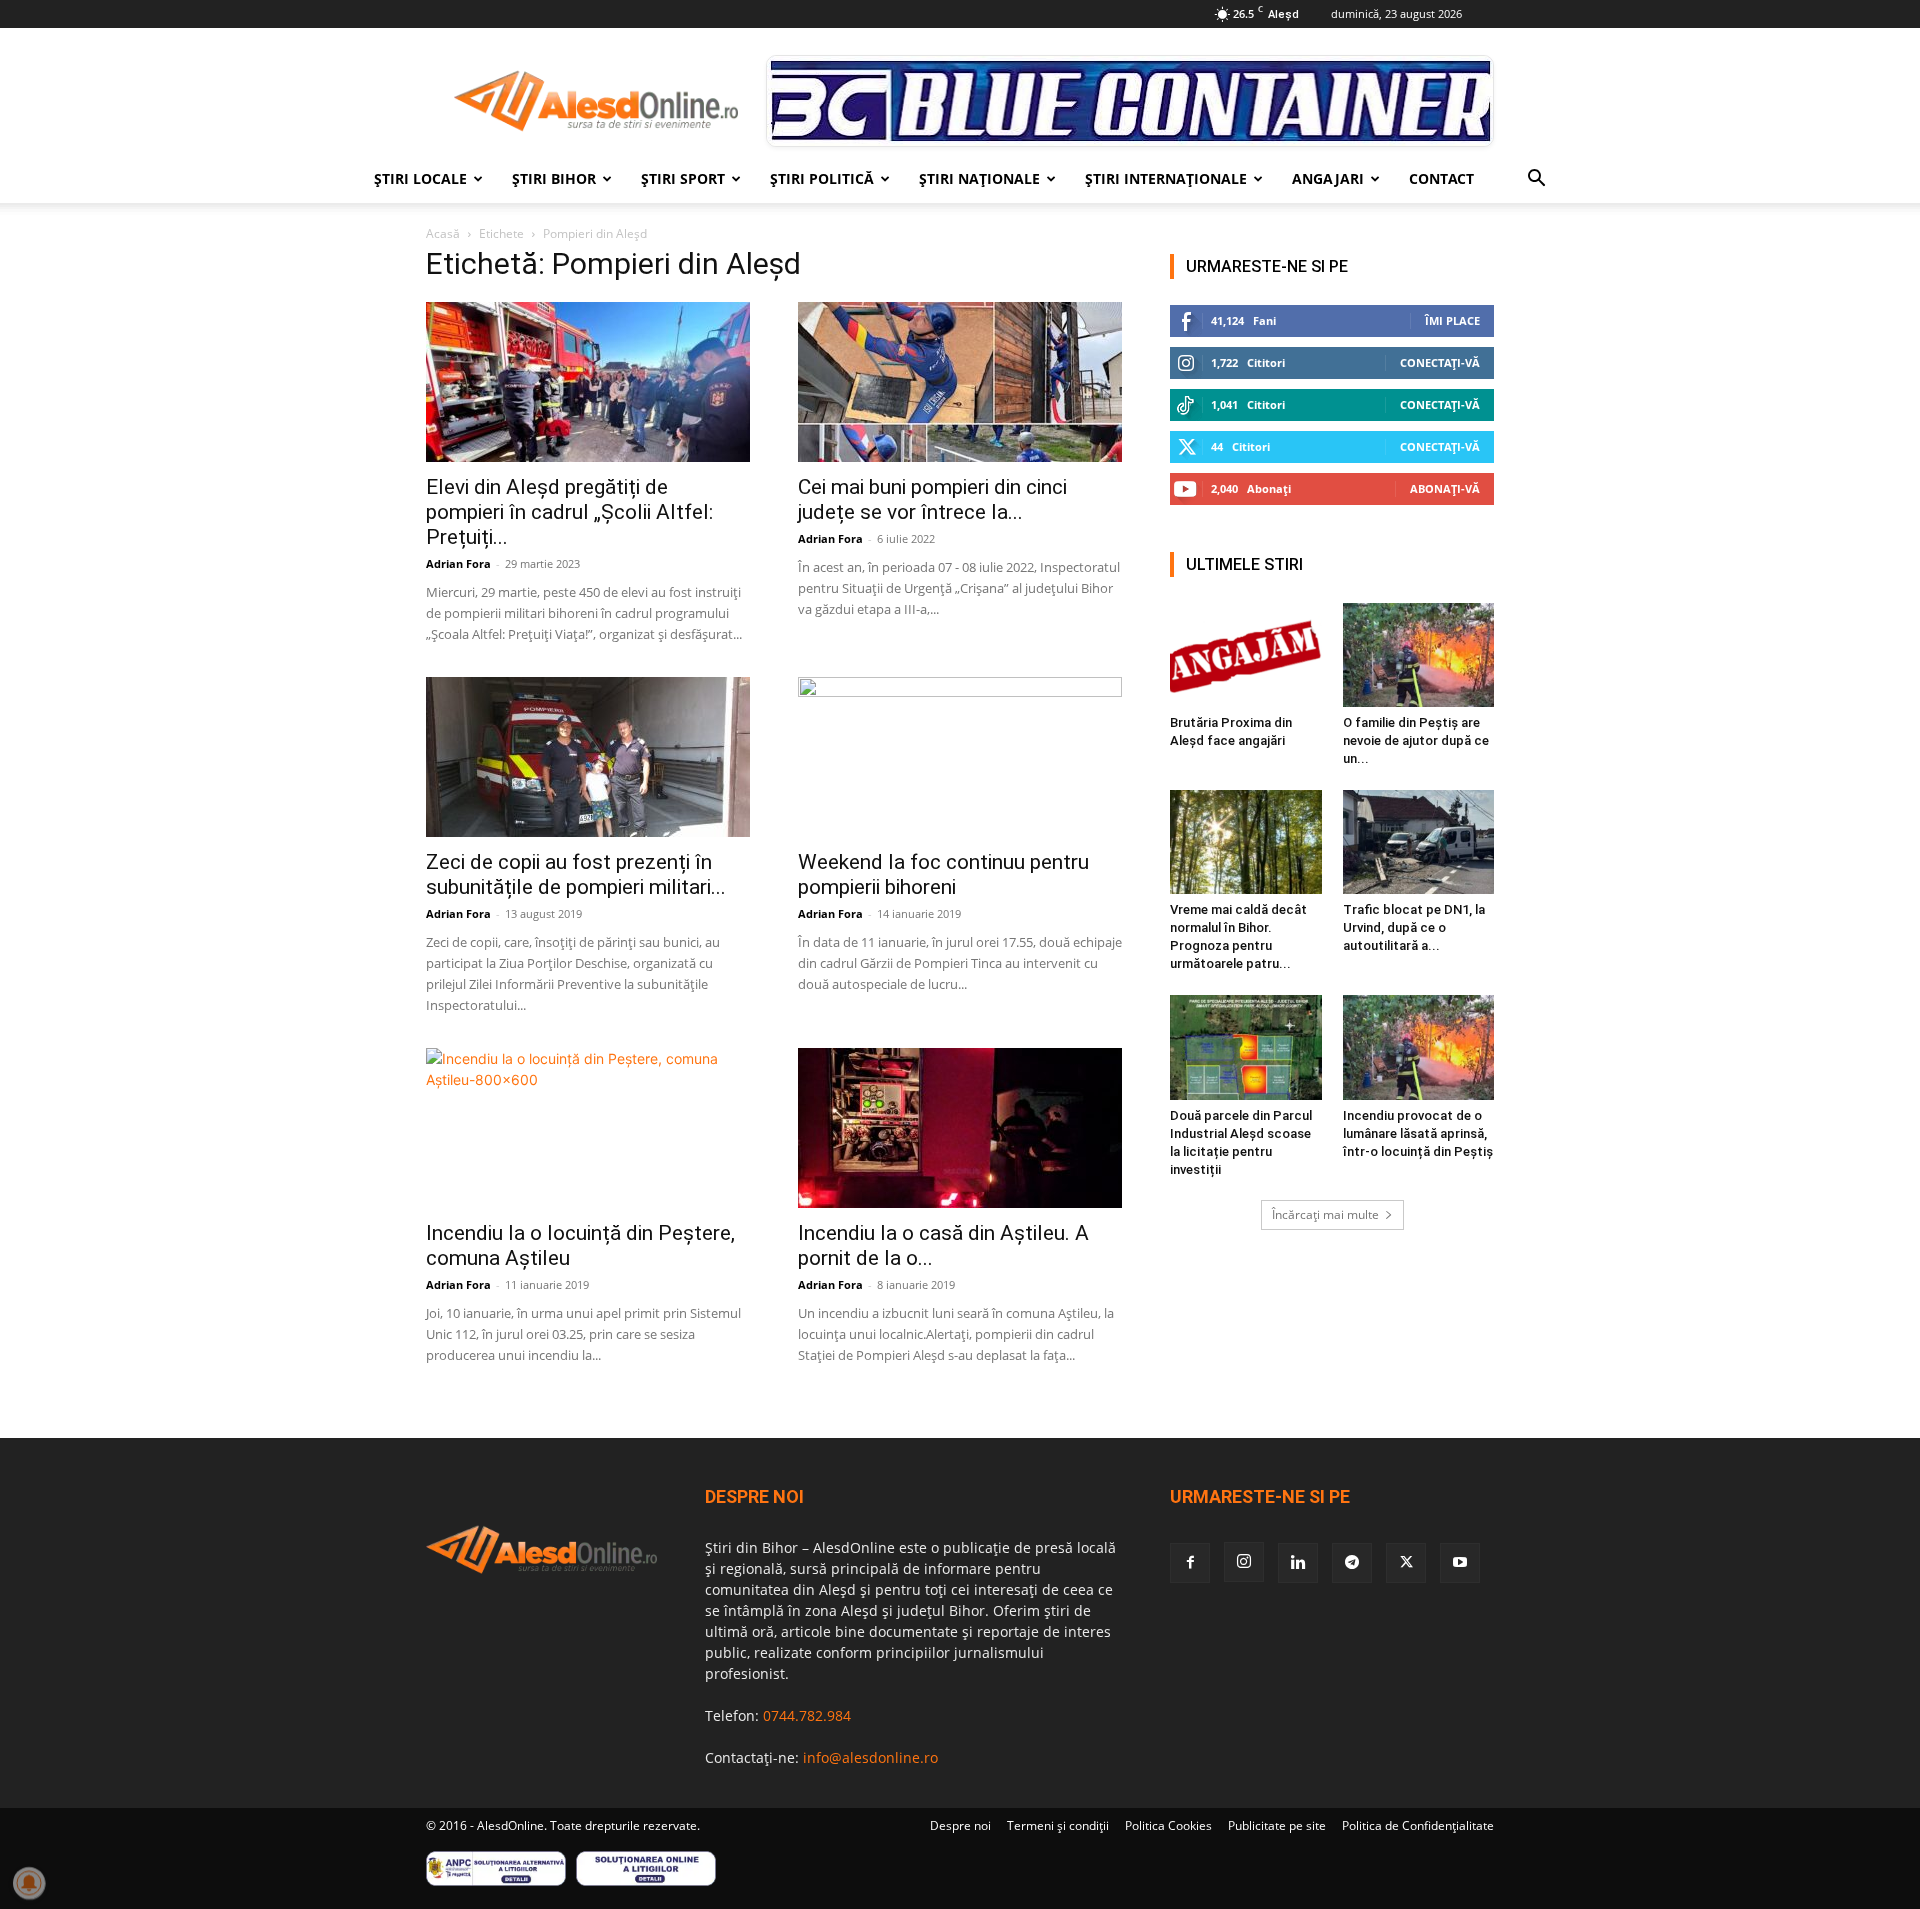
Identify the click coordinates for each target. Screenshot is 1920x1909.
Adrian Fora (458, 563)
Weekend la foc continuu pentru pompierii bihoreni (943, 874)
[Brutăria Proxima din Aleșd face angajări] (1246, 655)
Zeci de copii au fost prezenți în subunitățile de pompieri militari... (576, 874)
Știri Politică (822, 178)
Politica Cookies (1168, 1825)
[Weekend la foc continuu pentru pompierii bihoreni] (960, 757)
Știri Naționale (979, 178)
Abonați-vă (1445, 488)
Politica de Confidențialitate (1418, 1825)
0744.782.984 (807, 1715)
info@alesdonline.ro (870, 1757)
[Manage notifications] (29, 1883)
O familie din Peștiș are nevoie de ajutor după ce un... (1416, 740)
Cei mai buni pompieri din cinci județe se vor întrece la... (932, 499)
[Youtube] (1460, 1563)
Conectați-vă (1440, 362)
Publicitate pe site (1277, 1825)
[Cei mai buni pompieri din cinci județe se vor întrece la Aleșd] (960, 382)
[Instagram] (1244, 1562)
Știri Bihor (554, 178)
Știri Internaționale (1166, 178)
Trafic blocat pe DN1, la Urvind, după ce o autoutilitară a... (1414, 927)
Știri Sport (683, 178)
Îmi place (1452, 320)
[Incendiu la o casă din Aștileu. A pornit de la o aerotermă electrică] (960, 1128)
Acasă (443, 233)
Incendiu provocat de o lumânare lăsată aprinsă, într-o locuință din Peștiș (1418, 1133)
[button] (1536, 180)
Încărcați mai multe (1325, 1214)
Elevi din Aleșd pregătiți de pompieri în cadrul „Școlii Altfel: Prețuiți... (569, 512)
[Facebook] (1190, 1563)
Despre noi (960, 1825)
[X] (1406, 1563)
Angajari (1328, 178)
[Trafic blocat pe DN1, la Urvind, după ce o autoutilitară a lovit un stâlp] (1419, 842)
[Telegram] (1352, 1563)
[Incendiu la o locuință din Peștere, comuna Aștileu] (588, 1128)
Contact (1441, 178)
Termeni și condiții (1058, 1825)
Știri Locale (420, 178)
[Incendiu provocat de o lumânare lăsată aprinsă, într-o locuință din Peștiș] (1419, 1047)
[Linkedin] (1298, 1563)
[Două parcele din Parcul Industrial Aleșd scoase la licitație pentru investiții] (1246, 1047)
